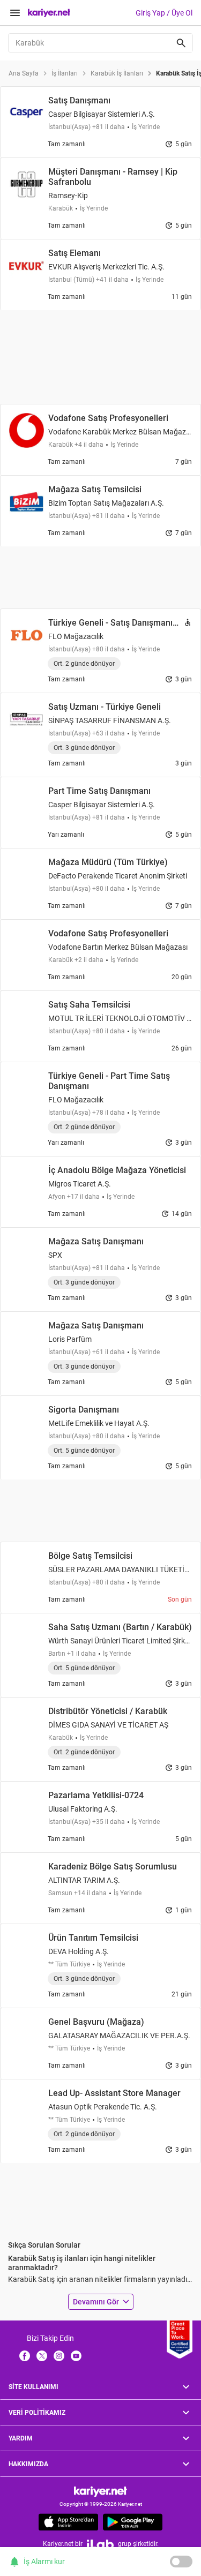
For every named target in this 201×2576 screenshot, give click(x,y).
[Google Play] (133, 2522)
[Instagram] (59, 2355)
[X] (42, 2355)
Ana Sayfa (24, 73)
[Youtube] (76, 2355)
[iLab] (100, 2544)
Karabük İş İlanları (117, 73)
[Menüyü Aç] (15, 13)
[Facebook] (25, 2355)
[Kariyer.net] (100, 2491)
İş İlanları (65, 73)
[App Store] (68, 2522)
